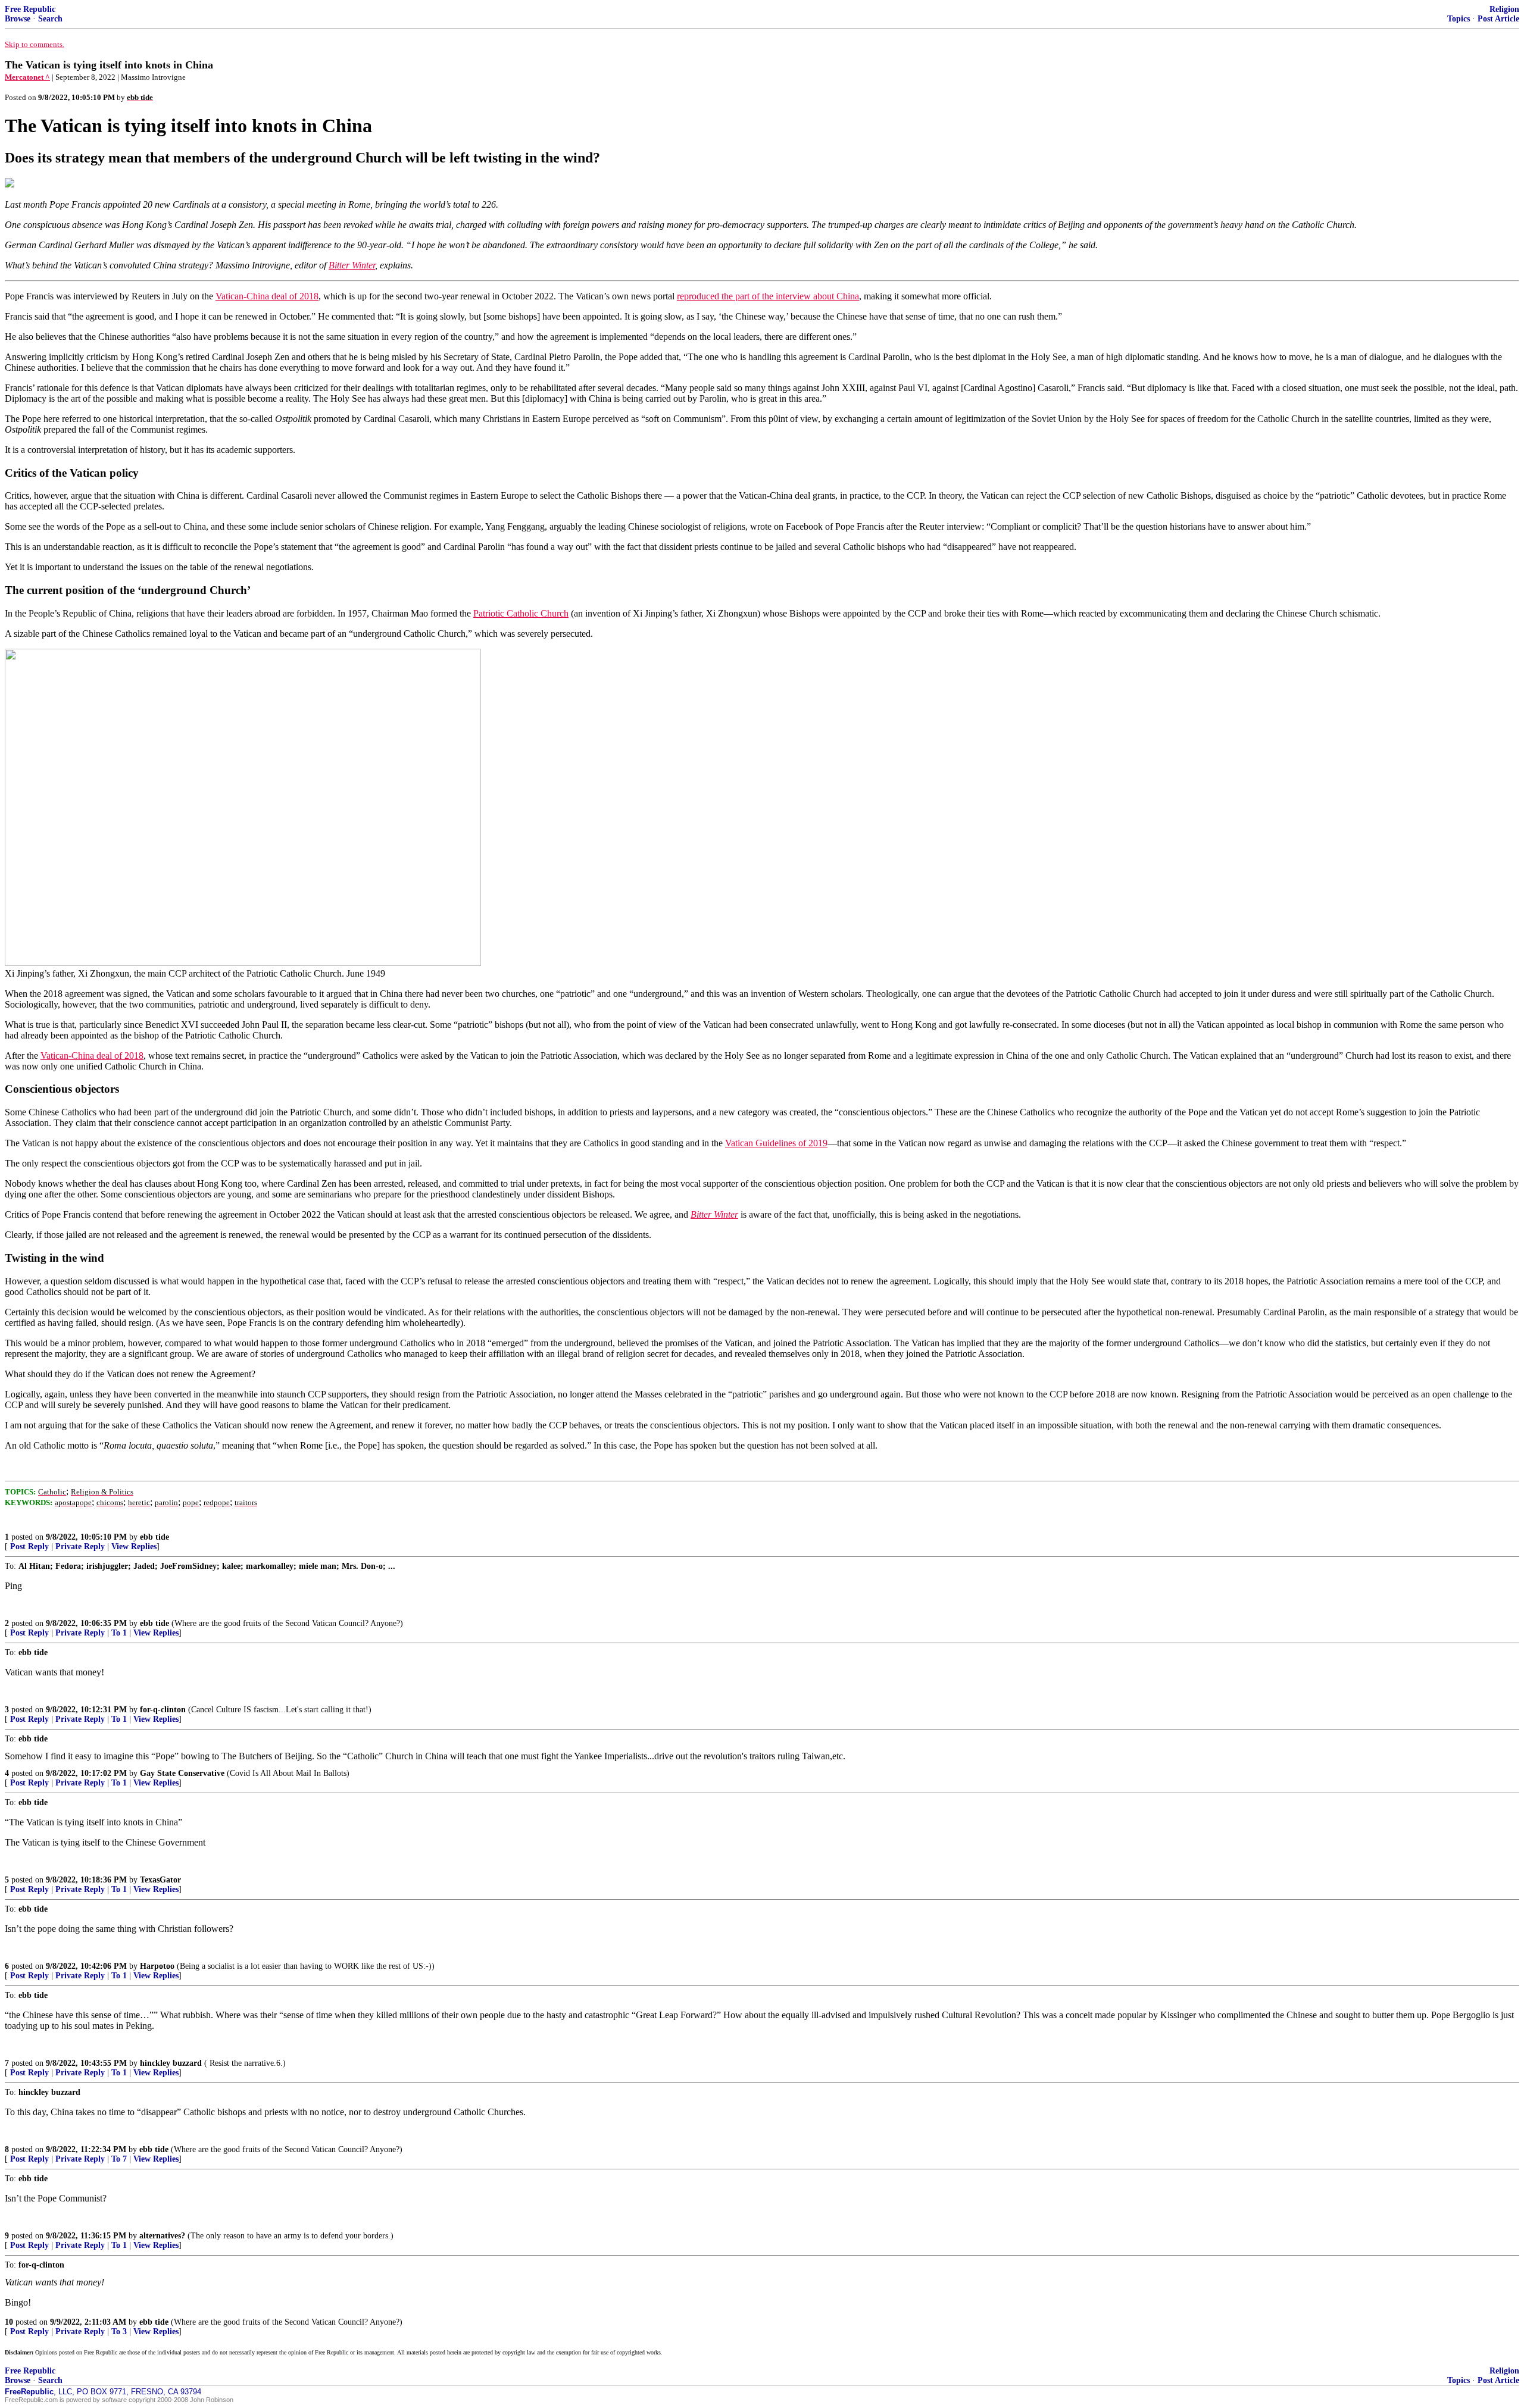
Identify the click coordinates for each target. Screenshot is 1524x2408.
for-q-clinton (163, 1710)
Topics (1459, 19)
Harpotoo (157, 1966)
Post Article (1498, 19)
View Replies (134, 1547)
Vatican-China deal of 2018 (267, 296)
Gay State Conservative (182, 1773)
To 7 (119, 2159)
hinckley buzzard (171, 2063)
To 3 (119, 2332)
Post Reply (29, 1547)
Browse (18, 19)
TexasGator (160, 1880)
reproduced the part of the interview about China (768, 296)
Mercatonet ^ (27, 77)
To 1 (119, 1633)
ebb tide (154, 1537)
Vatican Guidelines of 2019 (776, 1143)
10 (9, 2322)
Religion (1504, 9)
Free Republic (30, 9)
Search (50, 19)
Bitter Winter (352, 265)
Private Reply (80, 1547)
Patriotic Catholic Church (521, 613)
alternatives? (162, 2236)
